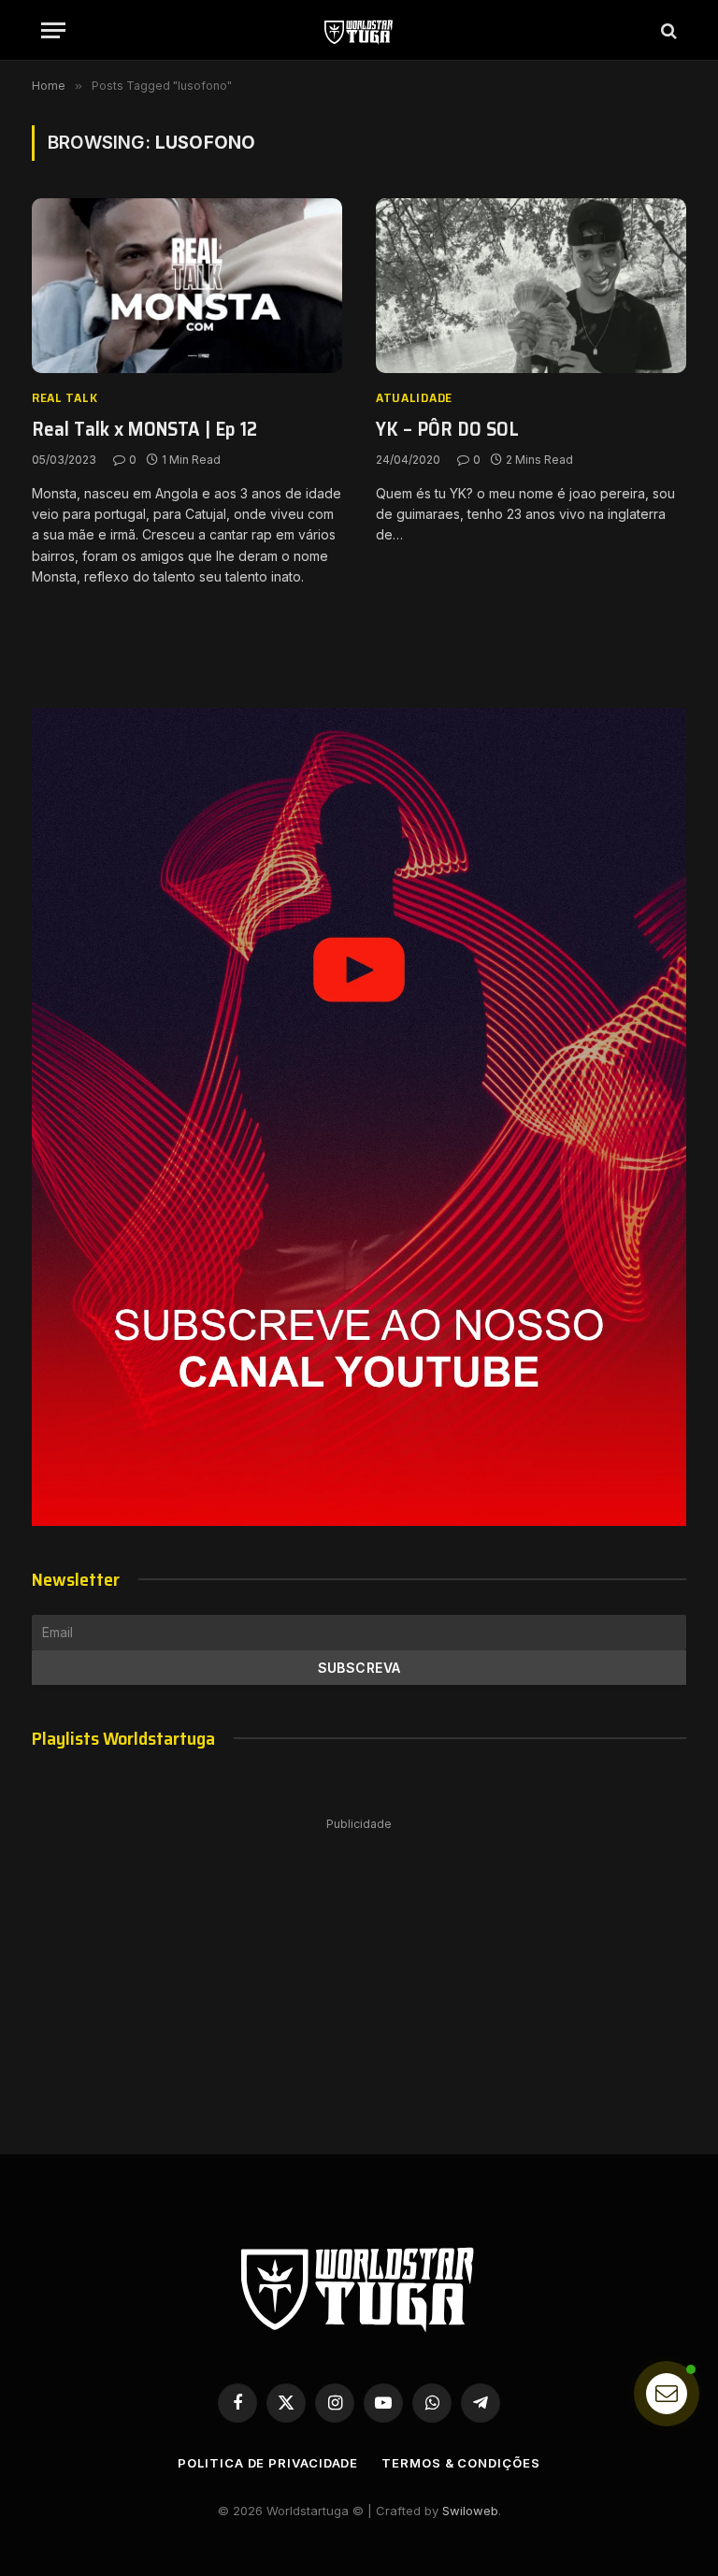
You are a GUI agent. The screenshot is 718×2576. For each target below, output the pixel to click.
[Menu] (53, 30)
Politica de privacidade (268, 2463)
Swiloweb (470, 2511)
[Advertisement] (359, 1967)
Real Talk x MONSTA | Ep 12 (144, 430)
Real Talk (65, 398)
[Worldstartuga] (359, 30)
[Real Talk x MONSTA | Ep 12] (187, 286)
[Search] (667, 30)
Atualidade (414, 398)
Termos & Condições (460, 2463)
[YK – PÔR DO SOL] (531, 286)
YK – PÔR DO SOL (447, 430)
